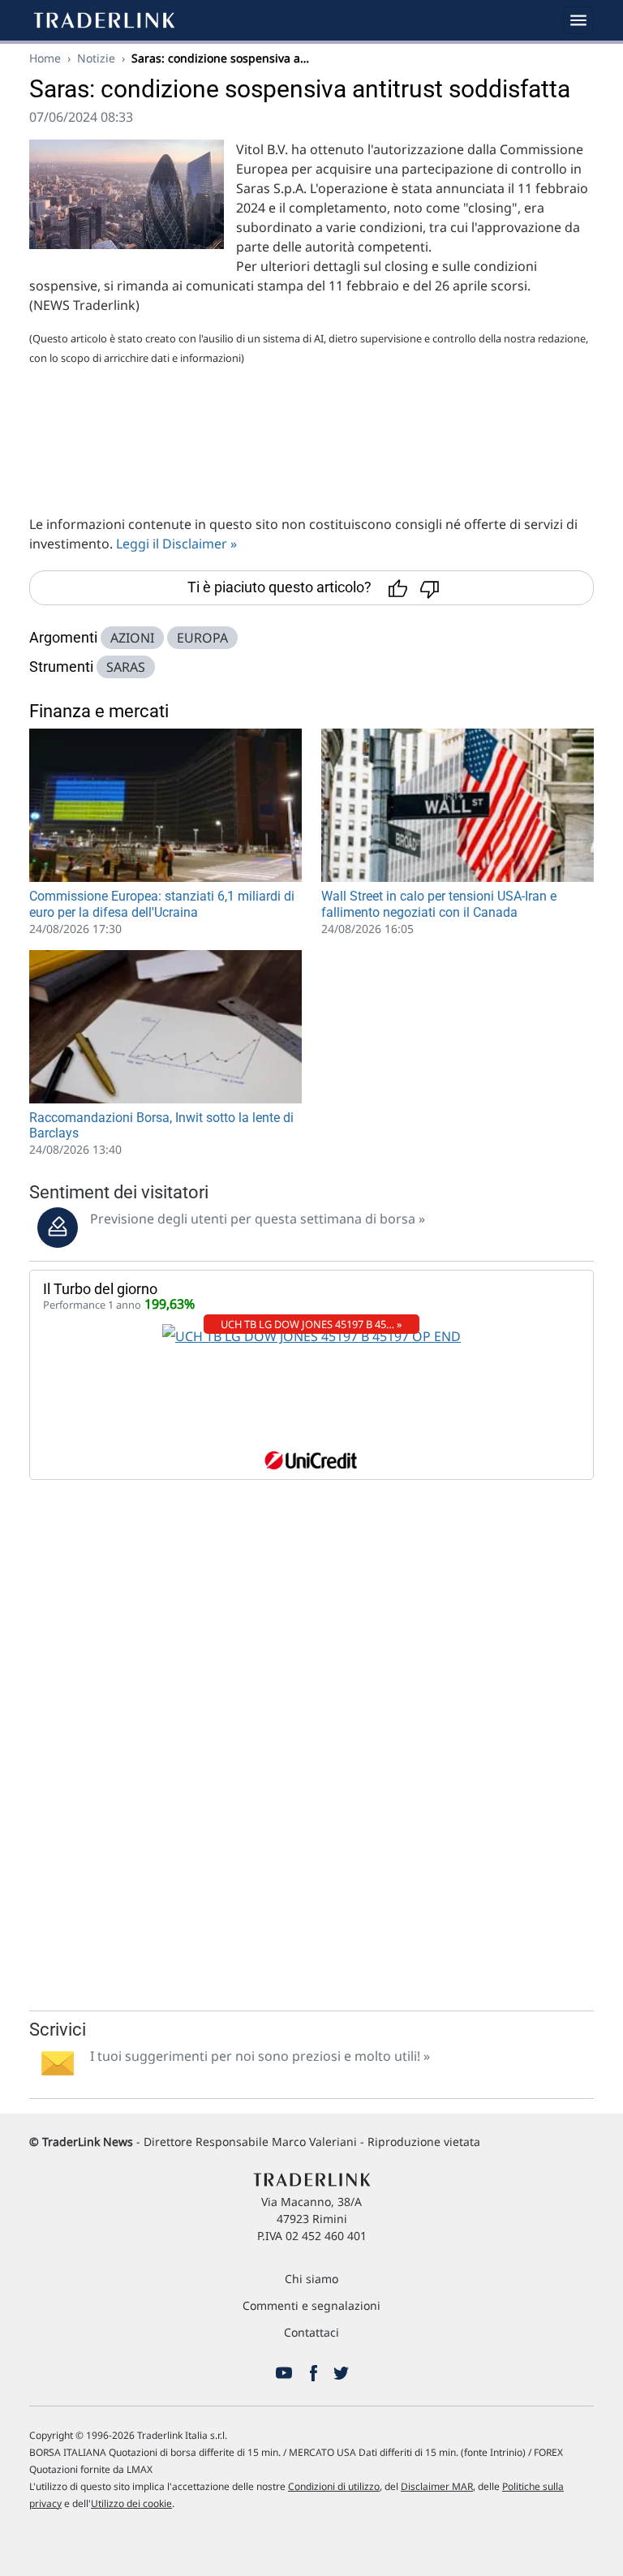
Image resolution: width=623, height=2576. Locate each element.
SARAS (126, 667)
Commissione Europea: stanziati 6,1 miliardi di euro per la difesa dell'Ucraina (162, 904)
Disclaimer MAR (437, 2486)
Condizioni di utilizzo (334, 2486)
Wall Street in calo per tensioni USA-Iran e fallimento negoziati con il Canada (439, 904)
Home (45, 58)
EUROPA (202, 638)
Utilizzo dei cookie (131, 2503)
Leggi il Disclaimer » (176, 544)
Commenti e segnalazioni (311, 2305)
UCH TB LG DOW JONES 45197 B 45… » (311, 1324)
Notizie (96, 58)
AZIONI (132, 638)
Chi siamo (311, 2279)
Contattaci (311, 2332)
